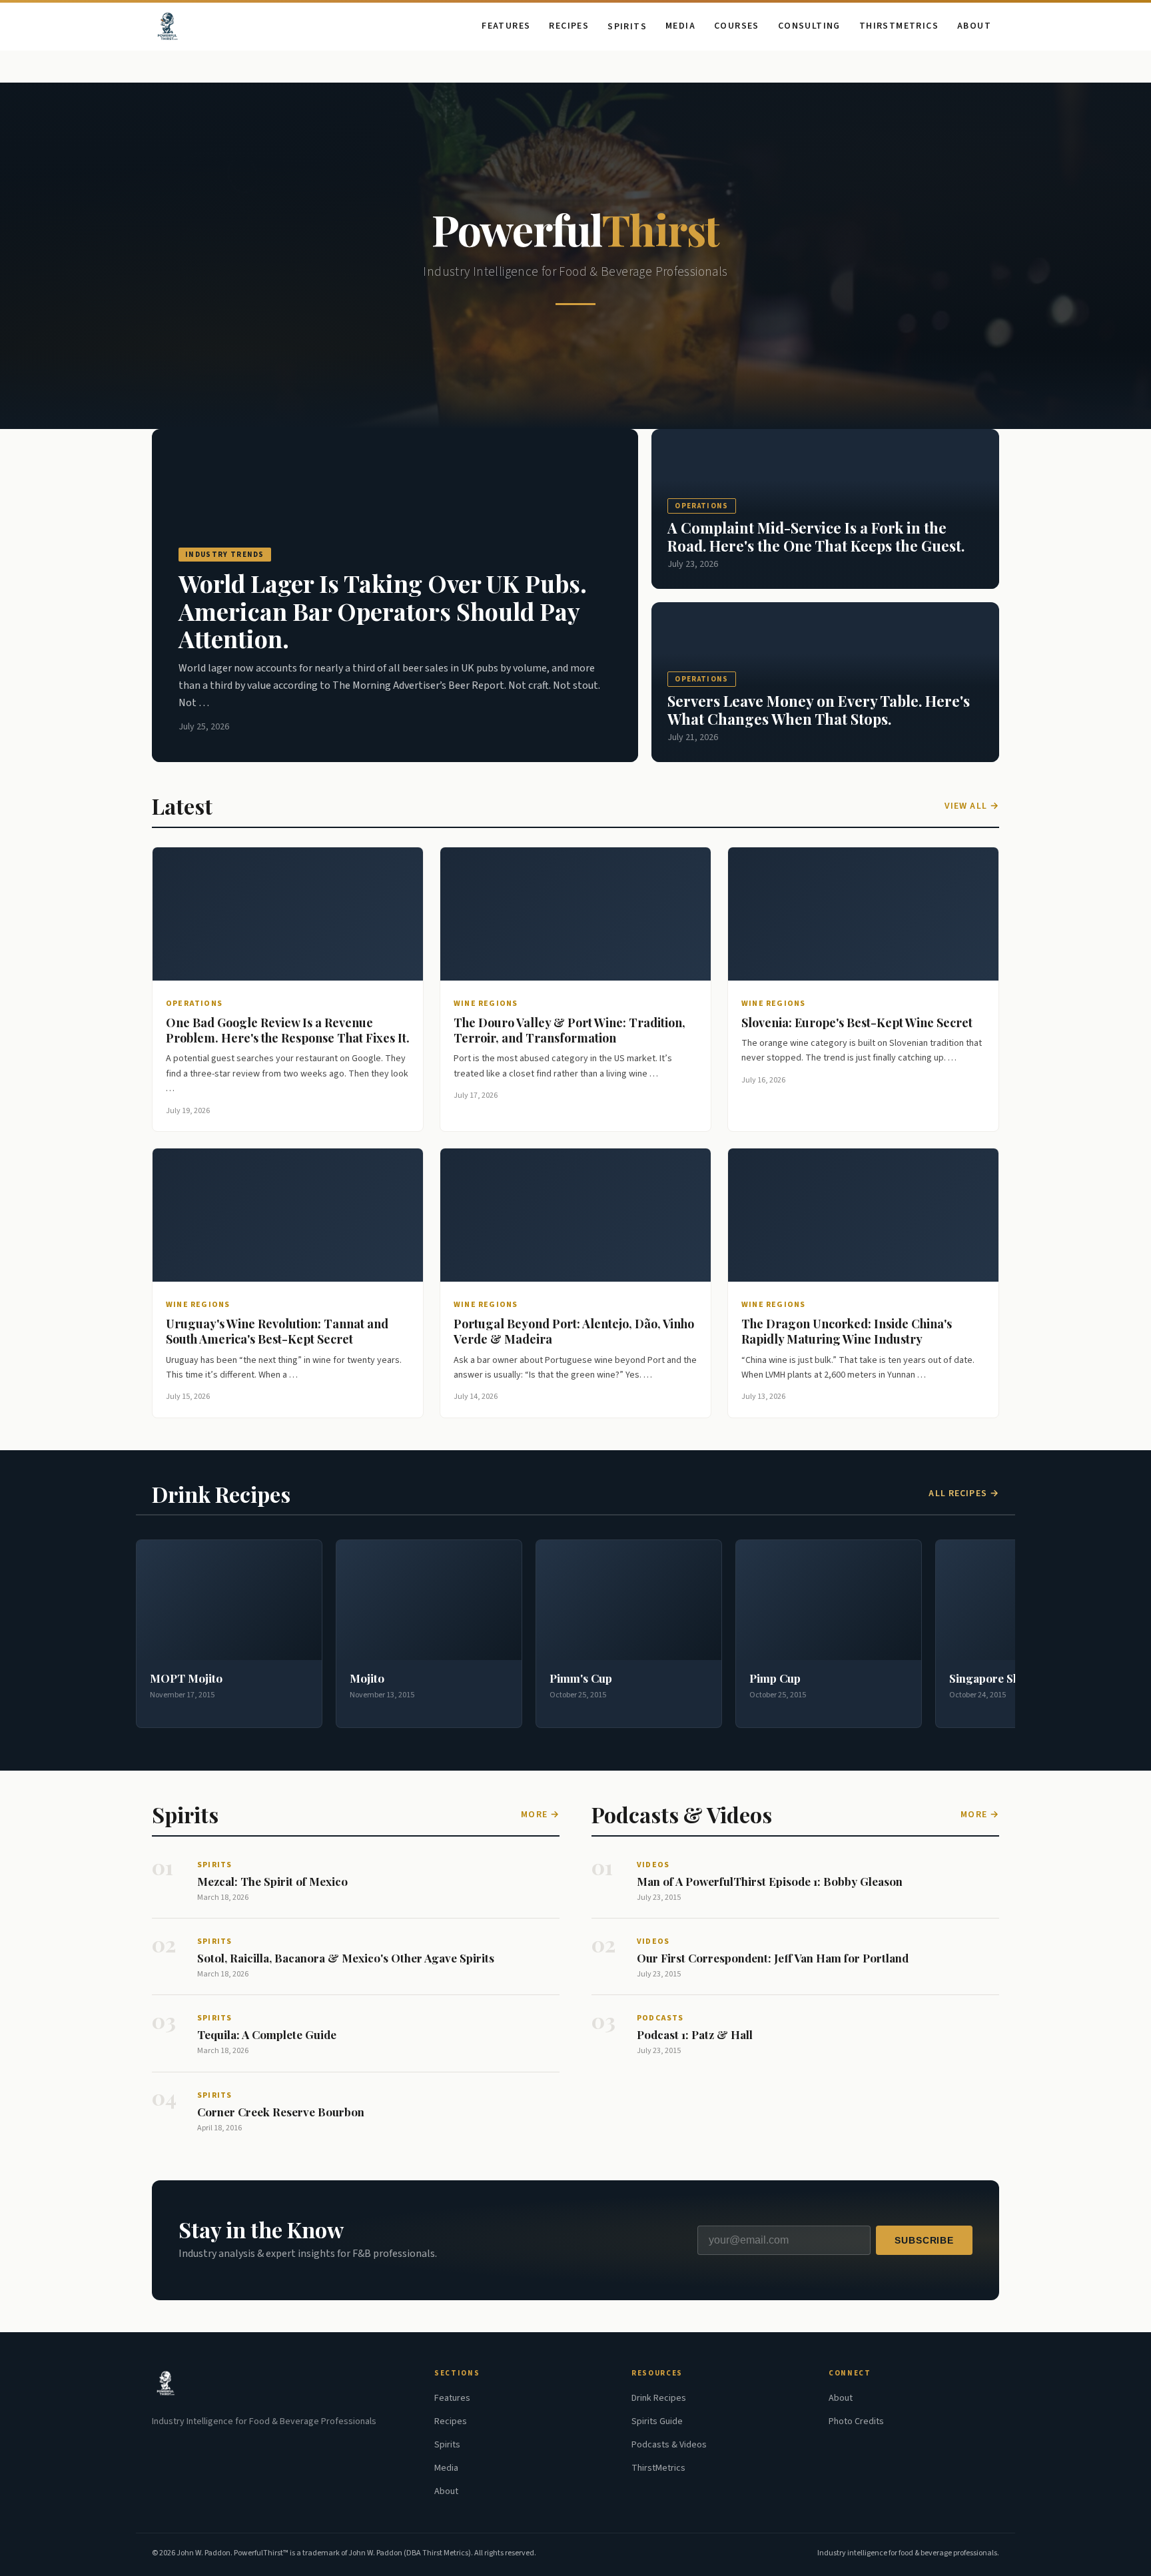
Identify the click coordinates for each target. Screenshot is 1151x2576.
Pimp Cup (775, 1678)
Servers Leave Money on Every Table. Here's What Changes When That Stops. (819, 709)
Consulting (809, 26)
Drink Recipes (659, 2398)
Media (680, 26)
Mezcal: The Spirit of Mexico (272, 1881)
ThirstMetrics (899, 26)
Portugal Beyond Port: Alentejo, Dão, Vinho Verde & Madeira (574, 1331)
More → (540, 1815)
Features (506, 26)
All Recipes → (964, 1494)
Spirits (627, 27)
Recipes (569, 26)
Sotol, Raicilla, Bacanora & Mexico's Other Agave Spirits (346, 1958)
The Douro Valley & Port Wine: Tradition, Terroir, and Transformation (570, 1030)
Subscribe (924, 2240)
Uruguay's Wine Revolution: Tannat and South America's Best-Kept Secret (277, 1331)
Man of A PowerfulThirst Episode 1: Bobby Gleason (770, 1881)
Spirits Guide (657, 2421)
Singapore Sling (991, 1678)
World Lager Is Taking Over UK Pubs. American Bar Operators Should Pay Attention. (383, 611)
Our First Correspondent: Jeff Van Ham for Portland (773, 1958)
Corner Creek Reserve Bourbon (281, 2112)
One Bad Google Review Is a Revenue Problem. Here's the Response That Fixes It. (288, 1030)
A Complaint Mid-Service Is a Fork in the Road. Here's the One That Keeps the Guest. (816, 536)
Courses (737, 26)
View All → (972, 806)
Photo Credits (856, 2421)
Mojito (367, 1678)
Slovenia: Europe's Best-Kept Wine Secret (857, 1023)
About (974, 26)
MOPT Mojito (186, 1678)
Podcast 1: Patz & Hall (695, 2034)
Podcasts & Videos (669, 2445)
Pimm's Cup (581, 1678)
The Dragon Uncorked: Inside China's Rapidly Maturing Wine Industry (847, 1331)
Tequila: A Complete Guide (267, 2034)
